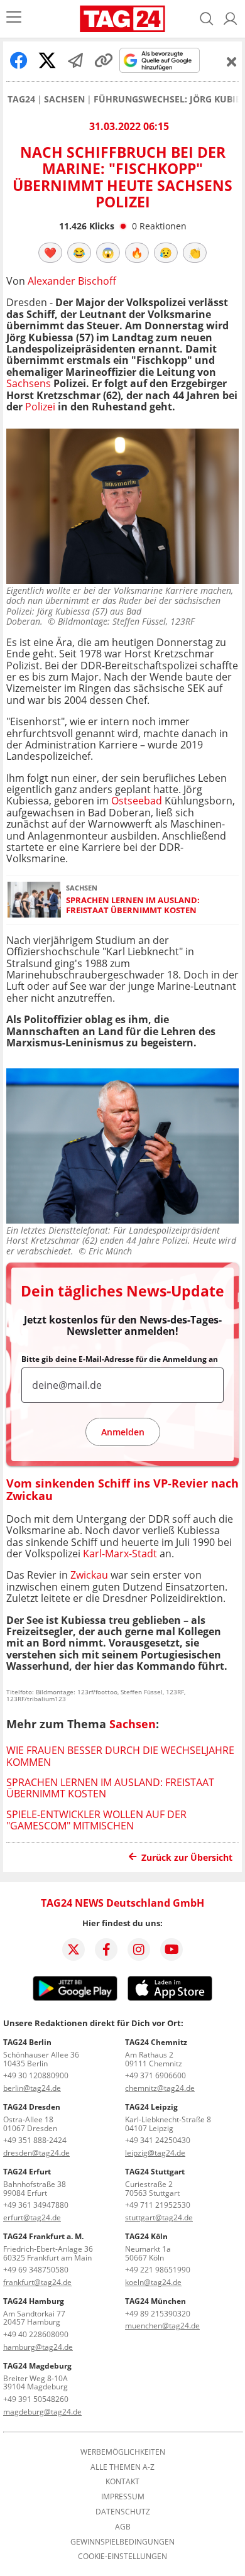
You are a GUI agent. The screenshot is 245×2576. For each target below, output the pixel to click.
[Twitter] (73, 1949)
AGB (123, 2527)
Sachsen (64, 99)
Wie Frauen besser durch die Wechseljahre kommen (120, 1756)
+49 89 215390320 (158, 2314)
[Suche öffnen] (207, 19)
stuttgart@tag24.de (159, 2217)
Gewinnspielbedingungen (122, 2542)
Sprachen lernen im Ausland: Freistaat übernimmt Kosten (133, 905)
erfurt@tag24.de (32, 2217)
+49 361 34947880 (36, 2205)
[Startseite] (122, 19)
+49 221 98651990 (158, 2270)
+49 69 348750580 (36, 2270)
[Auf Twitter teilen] (47, 60)
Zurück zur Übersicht (187, 1857)
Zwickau (89, 1575)
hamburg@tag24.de (38, 2347)
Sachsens (29, 383)
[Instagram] (139, 1949)
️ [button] (50, 253)
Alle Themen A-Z (122, 2467)
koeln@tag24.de (153, 2282)
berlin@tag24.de (32, 2088)
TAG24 (21, 99)
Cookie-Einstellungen (122, 2557)
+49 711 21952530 (158, 2205)
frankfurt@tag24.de (37, 2282)
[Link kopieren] (104, 60)
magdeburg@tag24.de (42, 2412)
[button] (231, 19)
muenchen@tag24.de (162, 2326)
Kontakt (122, 2482)
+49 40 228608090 (36, 2334)
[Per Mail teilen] (75, 60)
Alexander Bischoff (72, 281)
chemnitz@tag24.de (160, 2088)
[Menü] (14, 19)
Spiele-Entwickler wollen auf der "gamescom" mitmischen (96, 1820)
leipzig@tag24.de (155, 2153)
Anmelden (123, 1432)
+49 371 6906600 (155, 2075)
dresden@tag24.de (36, 2153)
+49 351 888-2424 (35, 2140)
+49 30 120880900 (36, 2075)
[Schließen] (232, 62)
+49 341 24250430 (158, 2140)
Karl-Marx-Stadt (120, 1554)
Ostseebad (137, 801)
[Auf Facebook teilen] (19, 60)
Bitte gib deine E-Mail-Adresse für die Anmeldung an (120, 1359)
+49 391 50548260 (36, 2399)
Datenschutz (123, 2512)
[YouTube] (171, 1949)
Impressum (123, 2497)
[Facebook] (106, 1949)
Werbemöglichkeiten (123, 2452)
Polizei (40, 407)
